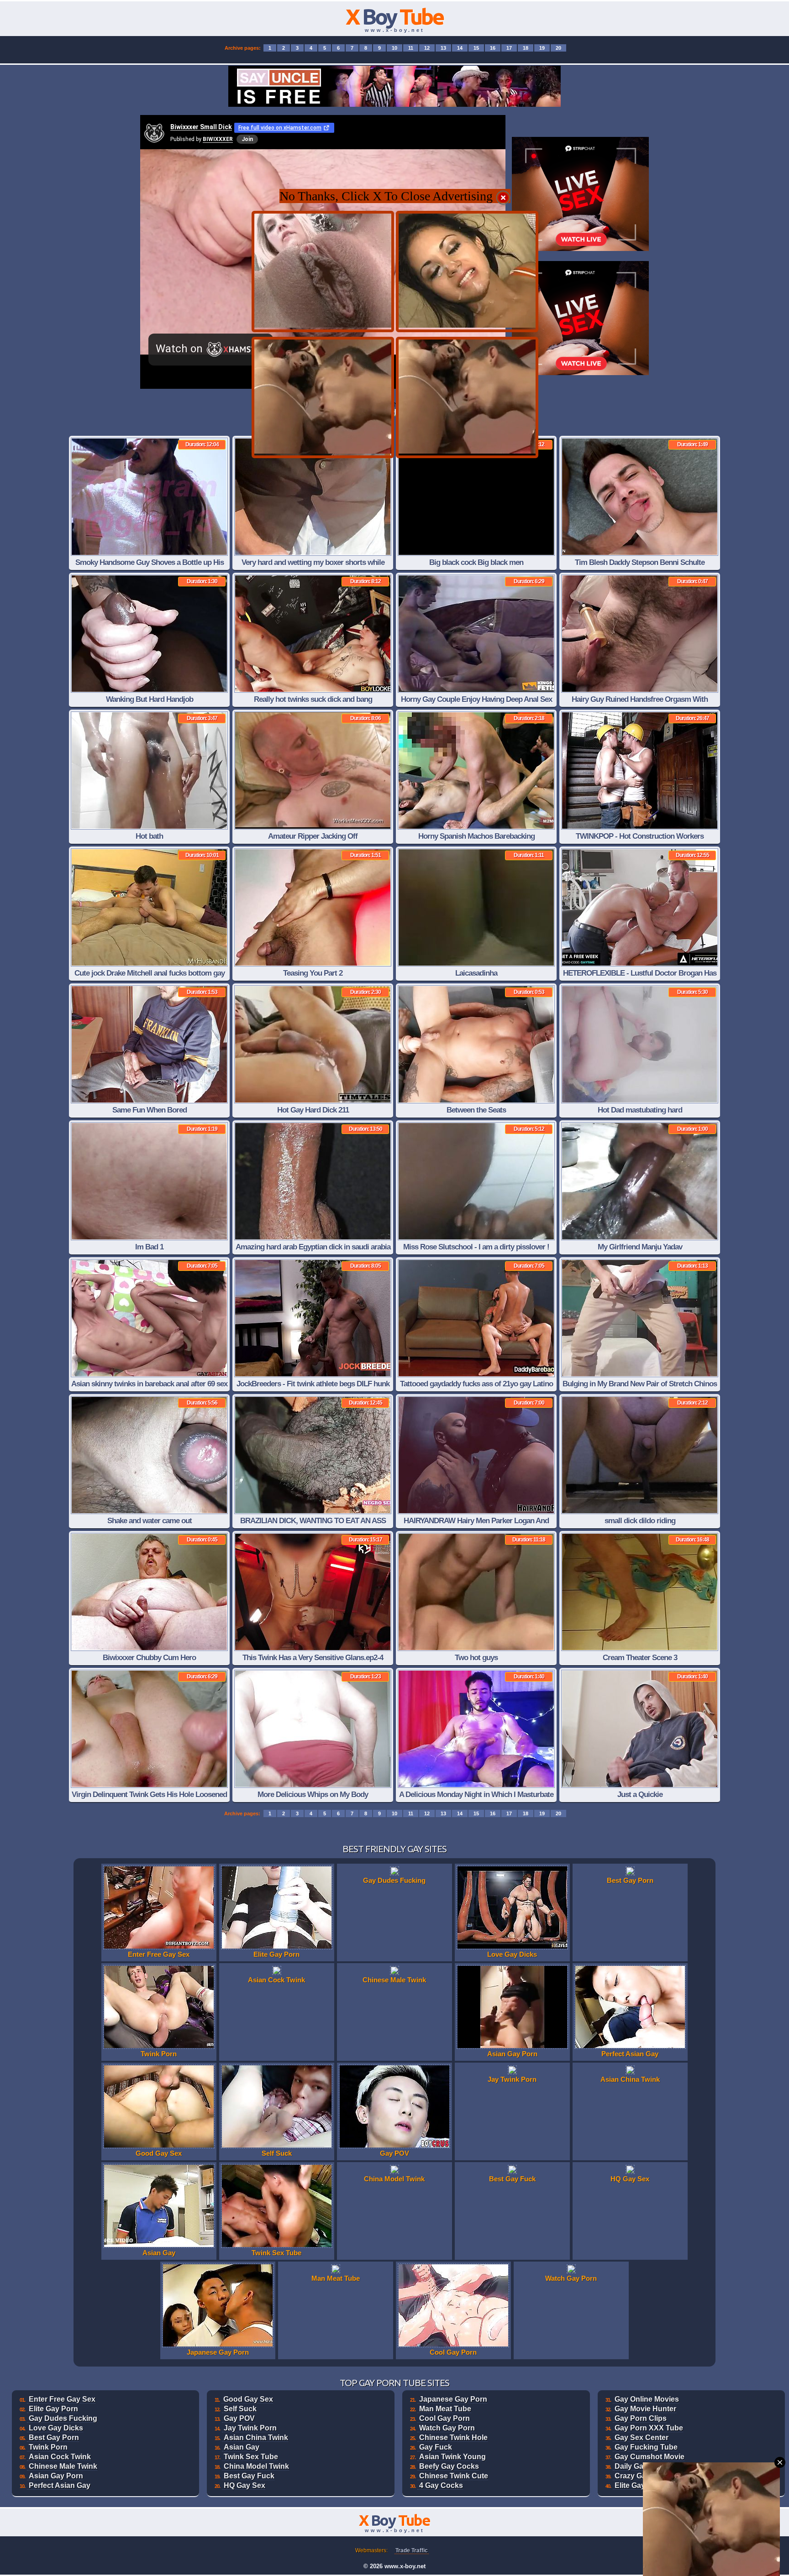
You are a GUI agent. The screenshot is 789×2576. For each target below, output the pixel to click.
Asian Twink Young (452, 2457)
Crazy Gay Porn (642, 2476)
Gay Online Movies (647, 2399)
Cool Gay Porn (444, 2418)
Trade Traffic (412, 2550)
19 (542, 48)
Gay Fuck (436, 2447)
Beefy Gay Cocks (449, 2466)
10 (394, 48)
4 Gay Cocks (441, 2485)
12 (427, 48)
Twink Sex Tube (251, 2457)
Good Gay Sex (248, 2399)
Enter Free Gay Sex (62, 2399)
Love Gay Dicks (56, 2428)
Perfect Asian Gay (60, 2485)
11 (411, 48)
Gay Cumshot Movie (650, 2457)
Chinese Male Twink (63, 2466)
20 (558, 48)
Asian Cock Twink (60, 2457)
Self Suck (240, 2409)
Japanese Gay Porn (453, 2399)
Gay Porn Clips (641, 2418)
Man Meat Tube (445, 2409)
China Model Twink (256, 2466)
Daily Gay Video (642, 2466)
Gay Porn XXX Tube (649, 2428)
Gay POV (239, 2418)
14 (460, 48)
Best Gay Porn (54, 2438)
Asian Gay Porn (56, 2476)
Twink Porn (48, 2447)
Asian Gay (242, 2447)
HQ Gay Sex (245, 2485)
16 (493, 48)
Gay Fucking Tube (646, 2447)
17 (509, 48)
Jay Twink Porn (250, 2428)
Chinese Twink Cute (454, 2476)
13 (443, 48)
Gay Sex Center (642, 2438)
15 (476, 48)
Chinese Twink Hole (453, 2438)
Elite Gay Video (641, 2485)
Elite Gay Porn (53, 2409)
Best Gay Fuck (249, 2476)
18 (526, 48)
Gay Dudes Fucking (63, 2418)
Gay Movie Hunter (645, 2409)
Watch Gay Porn (447, 2428)
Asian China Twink (256, 2438)
